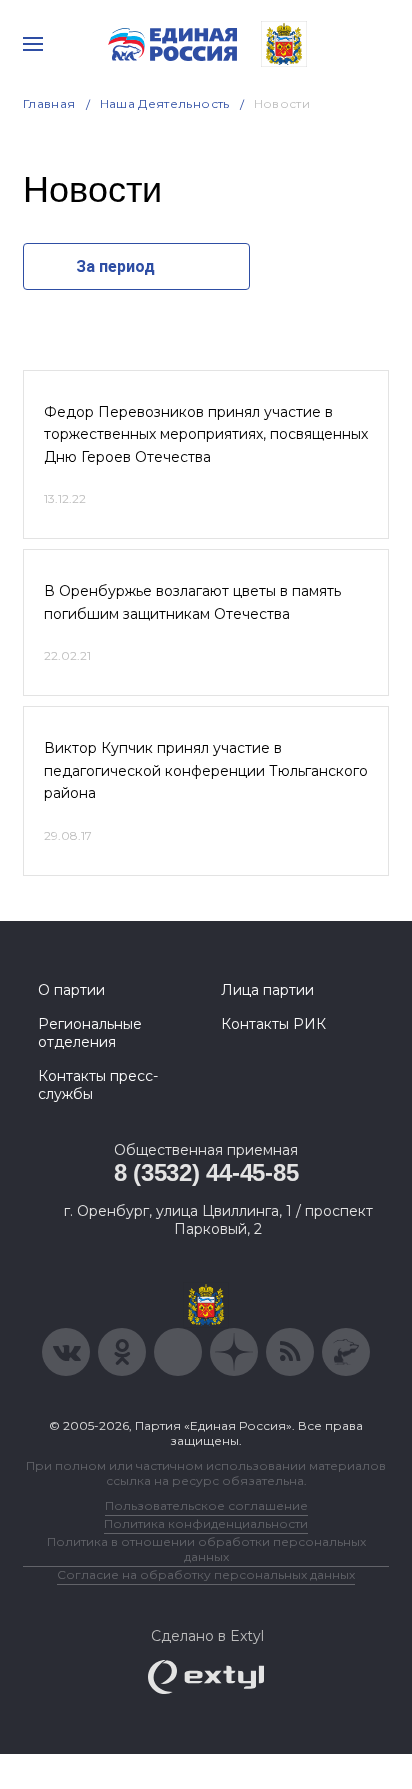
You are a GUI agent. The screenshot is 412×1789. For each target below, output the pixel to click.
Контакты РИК (273, 1024)
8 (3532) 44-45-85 (206, 1172)
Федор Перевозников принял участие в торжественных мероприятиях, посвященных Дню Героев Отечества (206, 434)
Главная (49, 103)
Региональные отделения (90, 1033)
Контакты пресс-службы (98, 1085)
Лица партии (267, 990)
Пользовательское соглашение (206, 1505)
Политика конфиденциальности (206, 1523)
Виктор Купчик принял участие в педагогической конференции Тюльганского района (206, 770)
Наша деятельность (165, 103)
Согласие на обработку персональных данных (206, 1574)
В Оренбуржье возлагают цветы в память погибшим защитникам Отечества (192, 602)
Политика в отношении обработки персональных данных (206, 1549)
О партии (71, 990)
